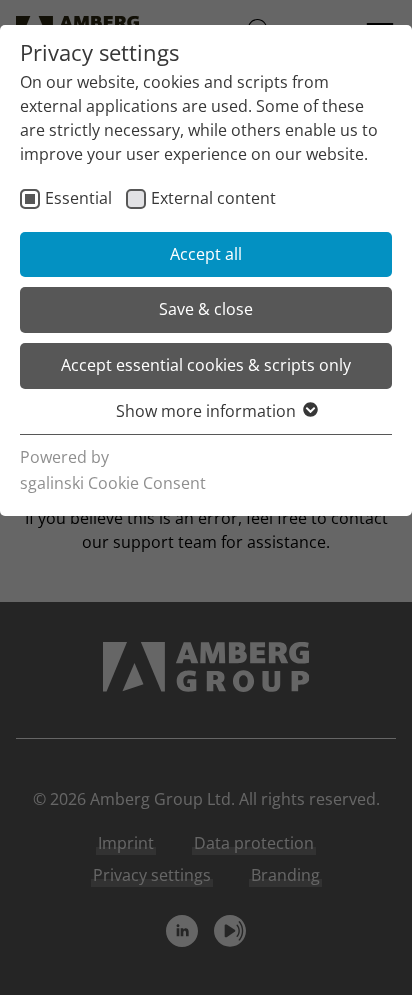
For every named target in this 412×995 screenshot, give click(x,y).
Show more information (206, 411)
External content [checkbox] (213, 198)
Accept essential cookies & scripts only (206, 365)
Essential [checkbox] (78, 198)
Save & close (206, 309)
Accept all (206, 254)
